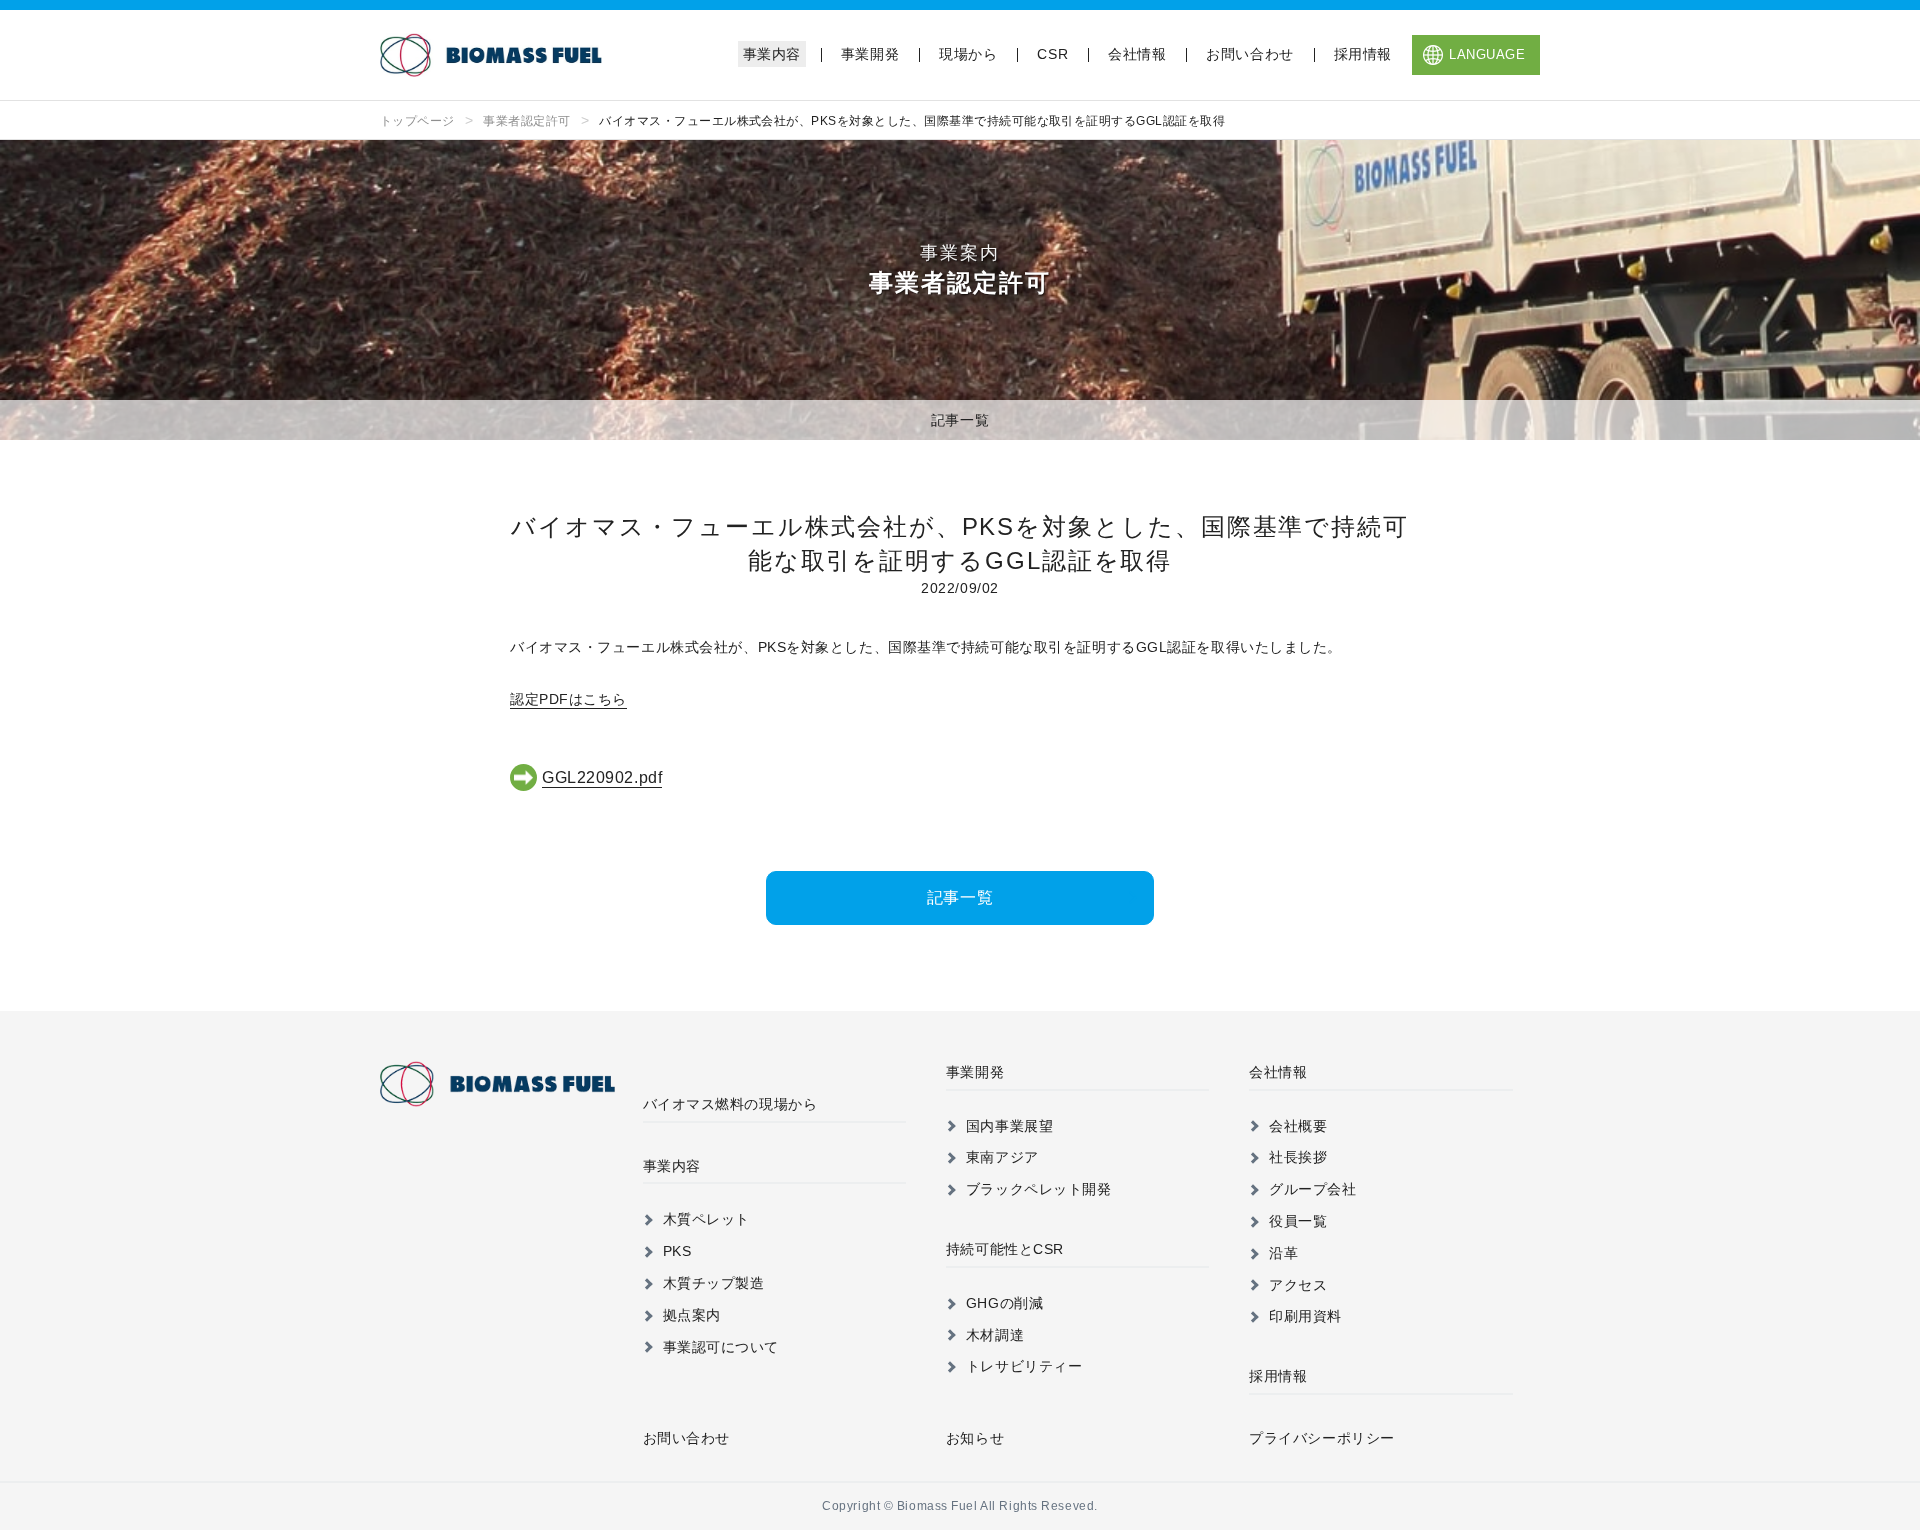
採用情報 (1363, 54)
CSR (1052, 54)
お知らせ (975, 1438)
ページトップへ (1858, 988)
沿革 (1283, 1253)
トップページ (417, 121)
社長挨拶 (1298, 1157)
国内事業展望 (1009, 1126)
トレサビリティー (1024, 1366)
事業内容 (772, 54)
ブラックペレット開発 (1039, 1189)
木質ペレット (706, 1219)
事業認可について (721, 1347)
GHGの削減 (1004, 1303)
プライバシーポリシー (1322, 1438)
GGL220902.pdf (602, 777)
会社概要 (1298, 1126)
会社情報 (1137, 54)
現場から (968, 54)
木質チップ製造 (714, 1283)
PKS (677, 1251)
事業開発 (870, 54)
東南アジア (1002, 1157)
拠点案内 (692, 1315)
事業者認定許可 (526, 121)
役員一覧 (1298, 1221)
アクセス (1298, 1285)
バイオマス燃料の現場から (730, 1104)
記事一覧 (960, 420)
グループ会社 (1312, 1189)
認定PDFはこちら (568, 699)
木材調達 (995, 1335)
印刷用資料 (1305, 1316)
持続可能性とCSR (1005, 1249)
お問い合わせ (1249, 54)
